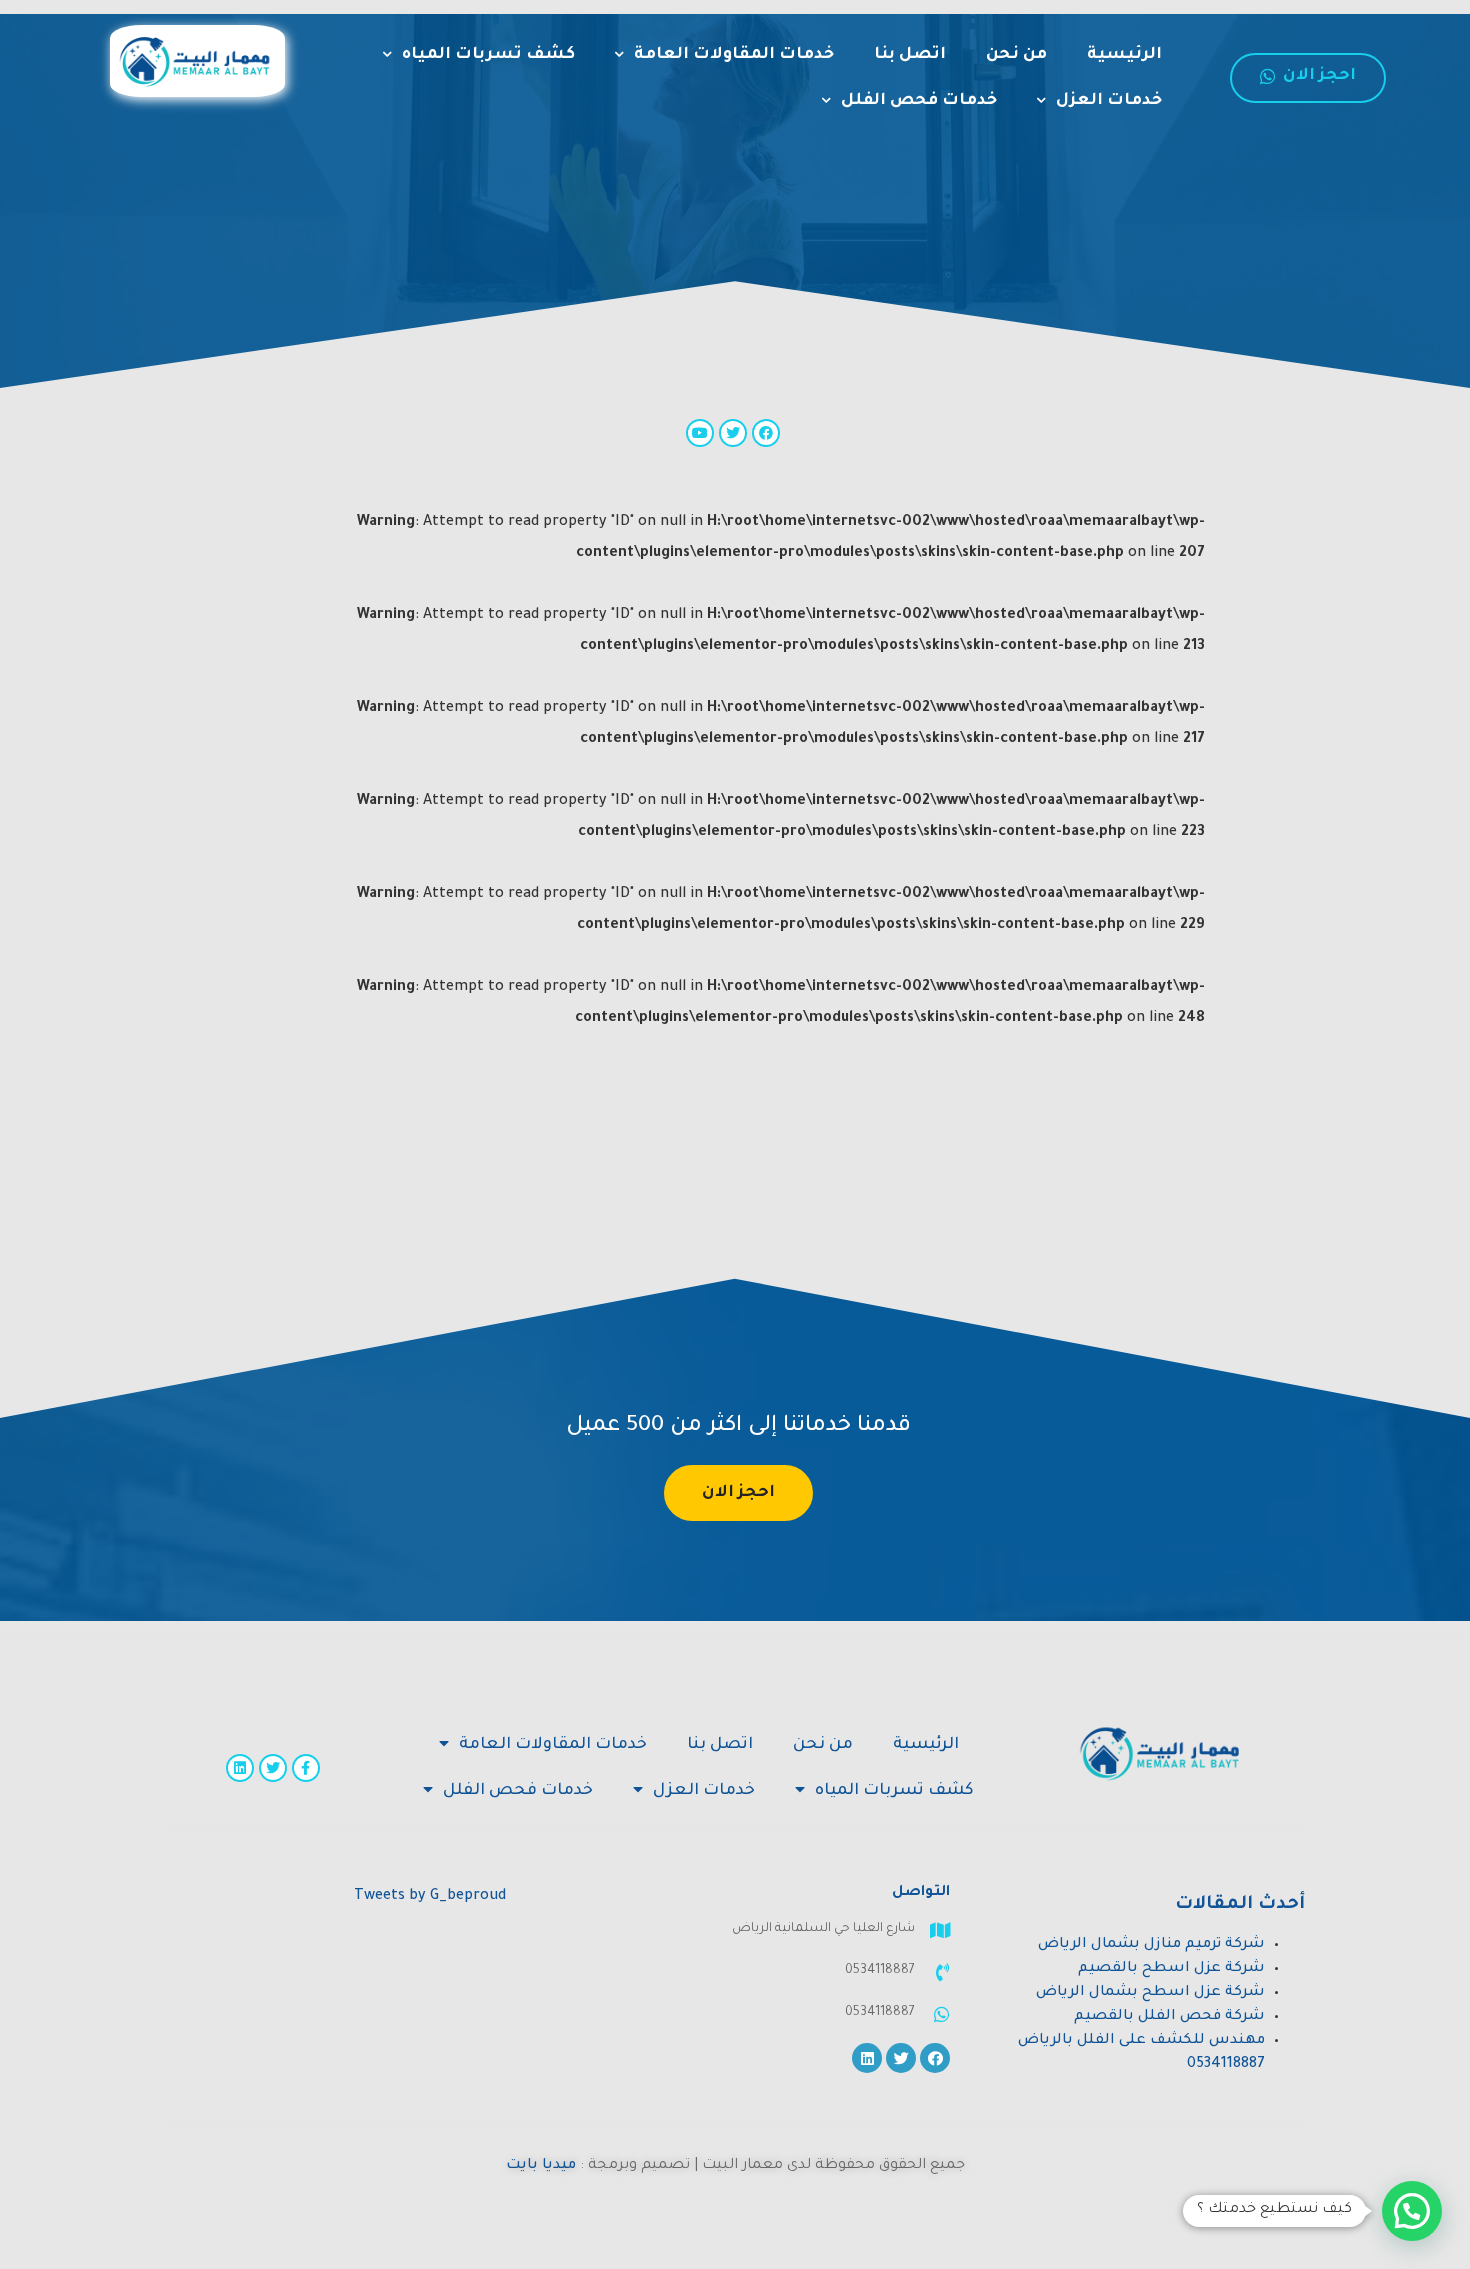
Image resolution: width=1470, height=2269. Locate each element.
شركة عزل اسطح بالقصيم (1171, 1969)
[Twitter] (273, 1768)
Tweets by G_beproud (430, 1897)
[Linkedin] (240, 1768)
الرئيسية (1124, 55)
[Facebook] (935, 2058)
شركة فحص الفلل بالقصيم (1169, 2017)
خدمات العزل (1109, 101)
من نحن (1016, 55)
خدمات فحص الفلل (919, 101)
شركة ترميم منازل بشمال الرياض (1151, 1945)
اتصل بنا (910, 55)
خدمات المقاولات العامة (734, 55)
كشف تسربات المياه (488, 55)
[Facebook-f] (306, 1768)
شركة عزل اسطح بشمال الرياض (1150, 1993)
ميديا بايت (541, 2166)
